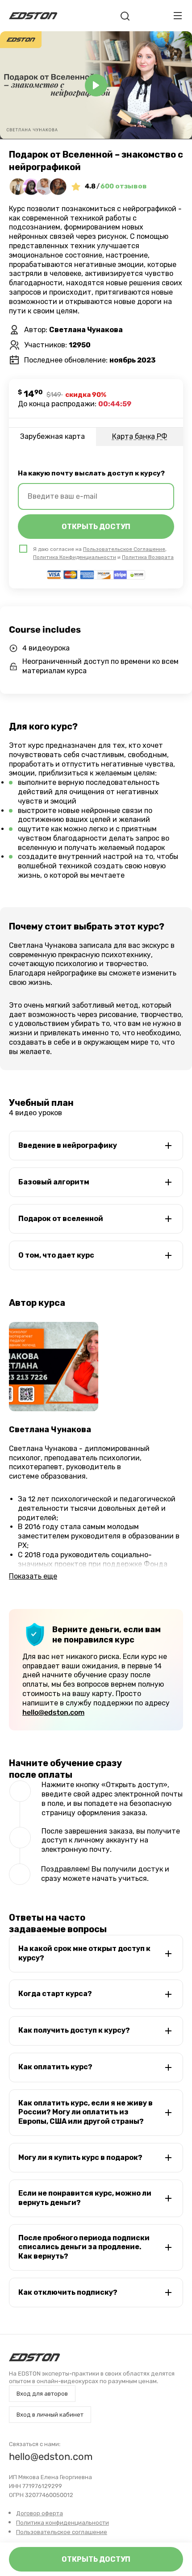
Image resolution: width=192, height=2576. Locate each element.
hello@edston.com (53, 1712)
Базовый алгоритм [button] (54, 1182)
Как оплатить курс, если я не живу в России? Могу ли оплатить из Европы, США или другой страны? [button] (86, 2112)
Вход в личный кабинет (50, 2415)
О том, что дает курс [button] (56, 1255)
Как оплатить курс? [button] (55, 2067)
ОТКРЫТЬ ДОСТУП (96, 527)
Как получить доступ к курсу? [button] (74, 2030)
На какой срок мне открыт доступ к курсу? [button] (84, 1953)
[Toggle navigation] (178, 16)
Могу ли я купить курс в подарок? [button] (80, 2157)
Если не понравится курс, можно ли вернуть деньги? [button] (85, 2198)
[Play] (96, 85)
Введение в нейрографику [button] (68, 1145)
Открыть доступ (96, 2559)
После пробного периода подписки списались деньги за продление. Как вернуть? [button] (84, 2247)
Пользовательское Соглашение (124, 549)
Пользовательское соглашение (62, 2532)
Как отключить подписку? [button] (68, 2292)
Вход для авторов (42, 2394)
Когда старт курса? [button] (55, 1994)
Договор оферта (40, 2513)
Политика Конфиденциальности (75, 557)
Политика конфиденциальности (63, 2523)
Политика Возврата (148, 557)
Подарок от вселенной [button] (61, 1219)
